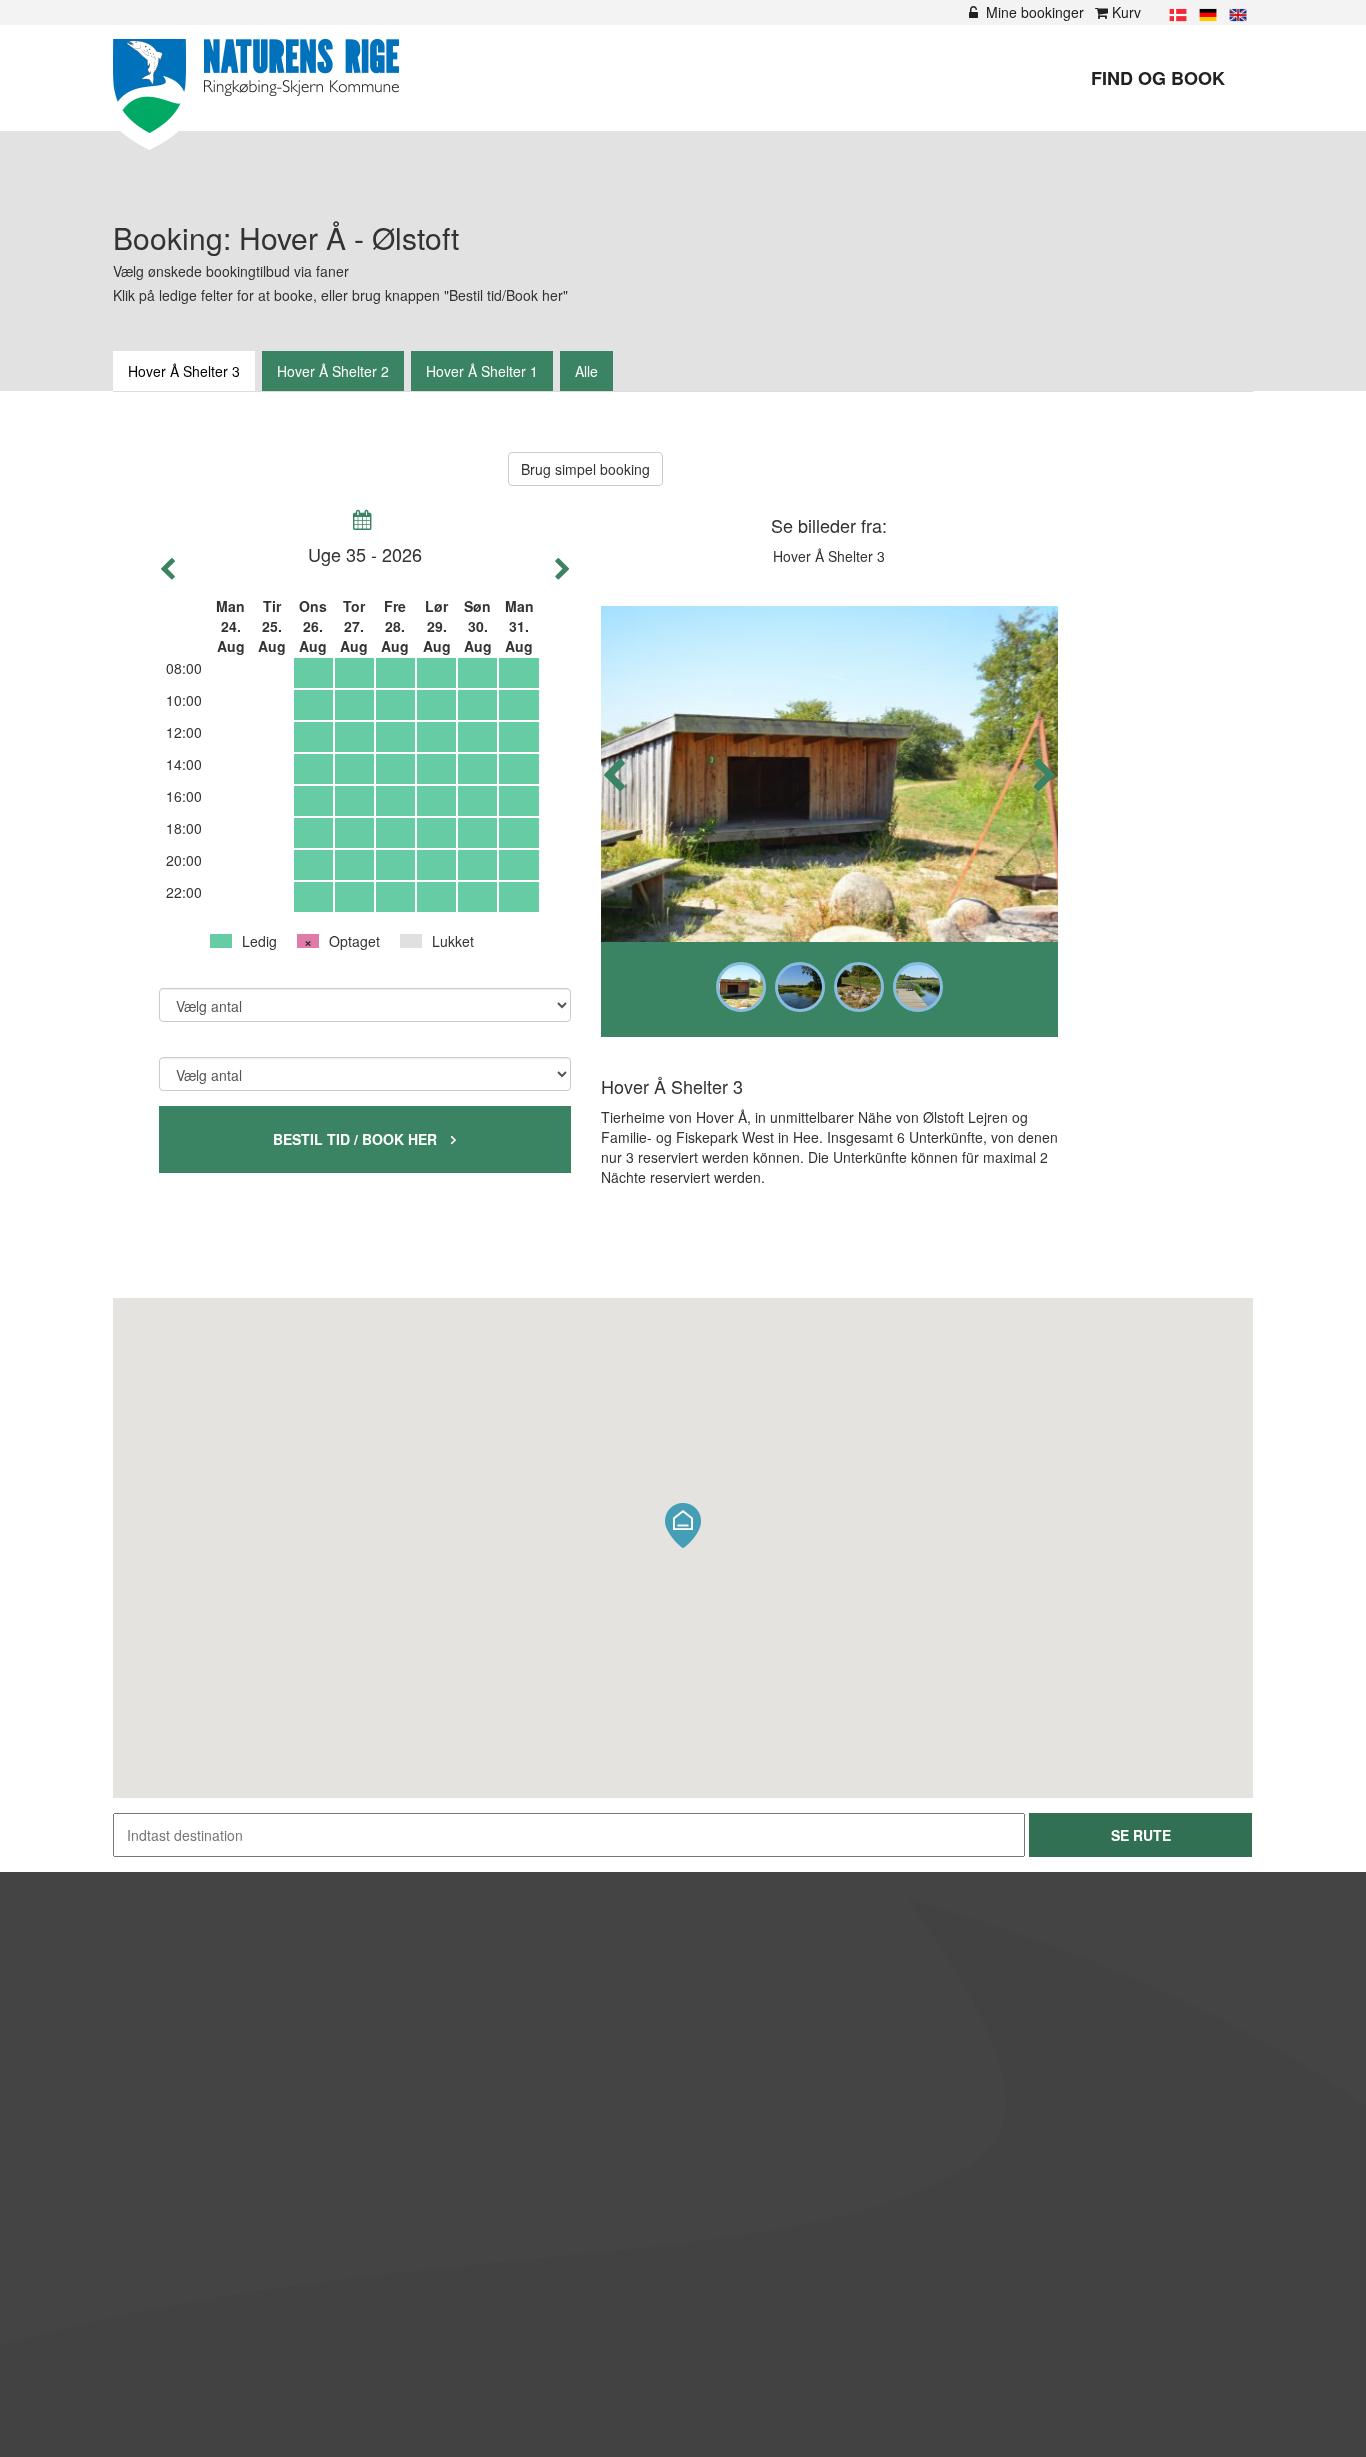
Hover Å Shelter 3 (184, 371)
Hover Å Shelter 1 (482, 371)
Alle (586, 371)
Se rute (1141, 1835)
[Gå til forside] (256, 87)
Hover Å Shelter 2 (333, 371)
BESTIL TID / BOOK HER (364, 1139)
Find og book (1158, 78)
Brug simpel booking (585, 469)
